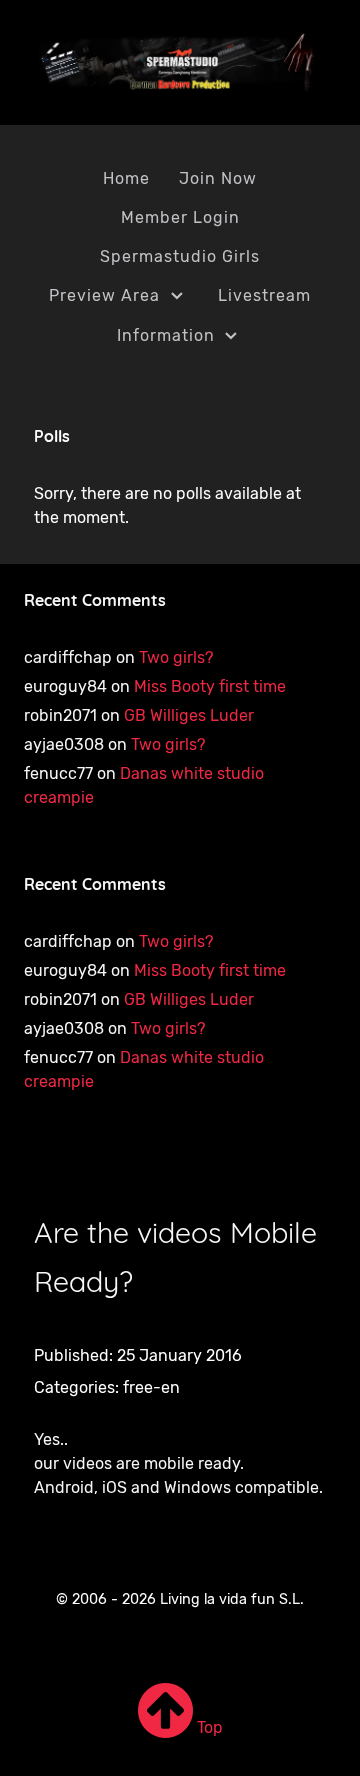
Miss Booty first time (210, 686)
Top (208, 1727)
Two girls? (176, 657)
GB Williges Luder (189, 715)
